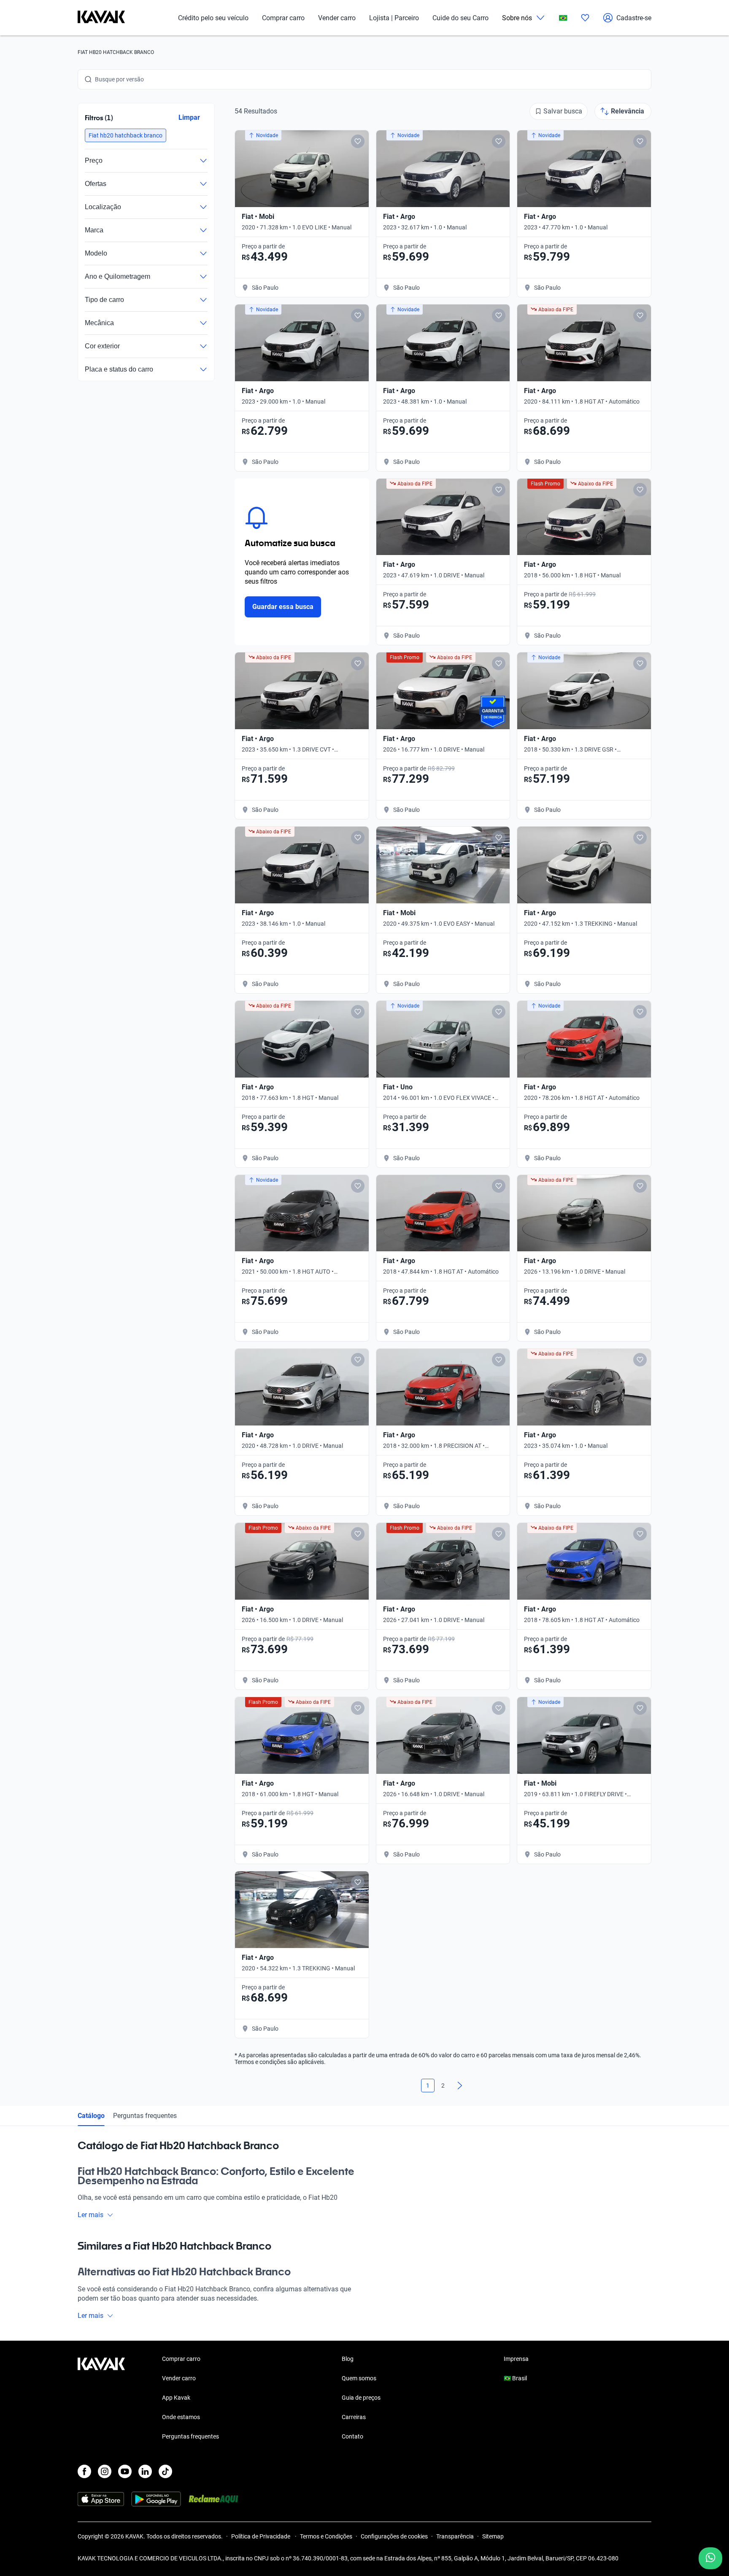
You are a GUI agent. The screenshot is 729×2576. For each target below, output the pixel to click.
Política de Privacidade (261, 2536)
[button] (126, 135)
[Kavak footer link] (101, 2398)
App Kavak (176, 2398)
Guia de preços (361, 2398)
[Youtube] (125, 2471)
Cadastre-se (634, 18)
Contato (352, 2436)
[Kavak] (101, 18)
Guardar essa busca (283, 607)
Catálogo (91, 2116)
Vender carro (337, 18)
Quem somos (359, 2378)
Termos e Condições (326, 2536)
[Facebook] (84, 2471)
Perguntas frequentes (145, 2116)
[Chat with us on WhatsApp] (710, 2558)
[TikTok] (165, 2471)
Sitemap (493, 2536)
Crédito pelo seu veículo (213, 18)
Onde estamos (181, 2417)
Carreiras (354, 2417)
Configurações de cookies (394, 2536)
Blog (348, 2359)
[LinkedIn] (145, 2471)
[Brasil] (563, 18)
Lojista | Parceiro (394, 18)
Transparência (455, 2536)
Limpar (189, 117)
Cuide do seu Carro (460, 18)
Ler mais (90, 2215)
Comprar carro (283, 18)
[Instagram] (105, 2471)
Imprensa (516, 2359)
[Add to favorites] (358, 141)
